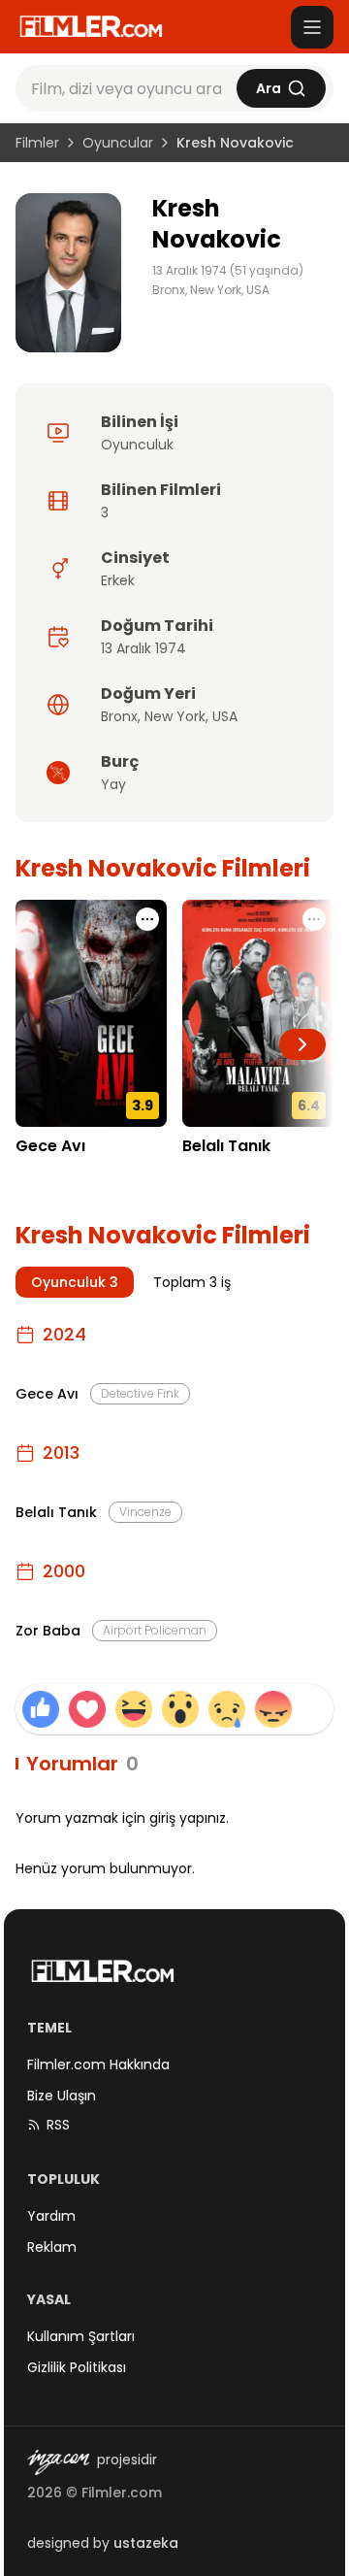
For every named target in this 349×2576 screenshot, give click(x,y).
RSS (58, 2125)
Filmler (37, 143)
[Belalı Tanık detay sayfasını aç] (258, 1013)
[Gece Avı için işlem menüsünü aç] (147, 919)
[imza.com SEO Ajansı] (58, 2462)
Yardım (51, 2216)
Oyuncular (118, 143)
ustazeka (146, 2543)
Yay (113, 784)
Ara (269, 88)
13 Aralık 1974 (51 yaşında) (228, 271)
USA (225, 716)
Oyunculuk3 (75, 1282)
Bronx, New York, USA (211, 290)
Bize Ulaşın (62, 2096)
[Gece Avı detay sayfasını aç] (91, 1013)
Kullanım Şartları (81, 2336)
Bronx (119, 716)
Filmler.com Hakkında (98, 2064)
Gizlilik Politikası (77, 2367)
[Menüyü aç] (312, 27)
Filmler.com (122, 2493)
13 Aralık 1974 (143, 648)
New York (175, 716)
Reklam (52, 2247)
